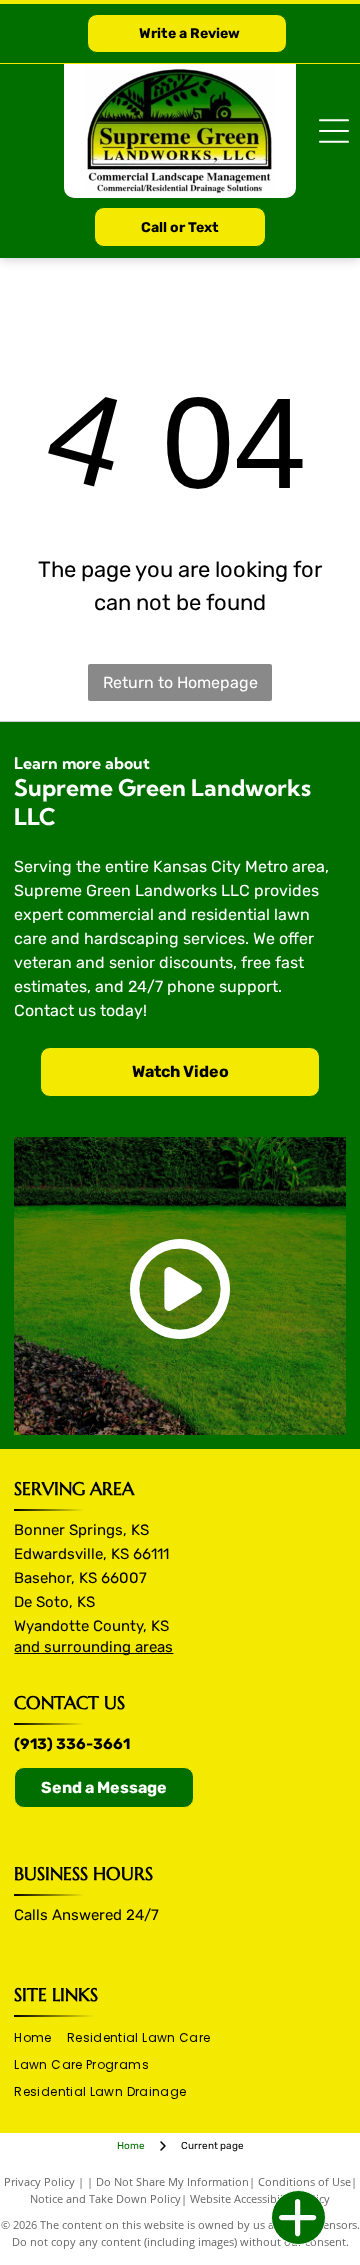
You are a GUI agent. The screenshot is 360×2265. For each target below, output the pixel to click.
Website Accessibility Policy (260, 2198)
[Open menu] (334, 131)
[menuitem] (40, 2038)
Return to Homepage (180, 682)
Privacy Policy (39, 2181)
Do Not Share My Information (172, 2181)
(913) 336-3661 (72, 1744)
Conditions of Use (304, 2181)
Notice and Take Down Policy (105, 2198)
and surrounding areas (93, 1647)
